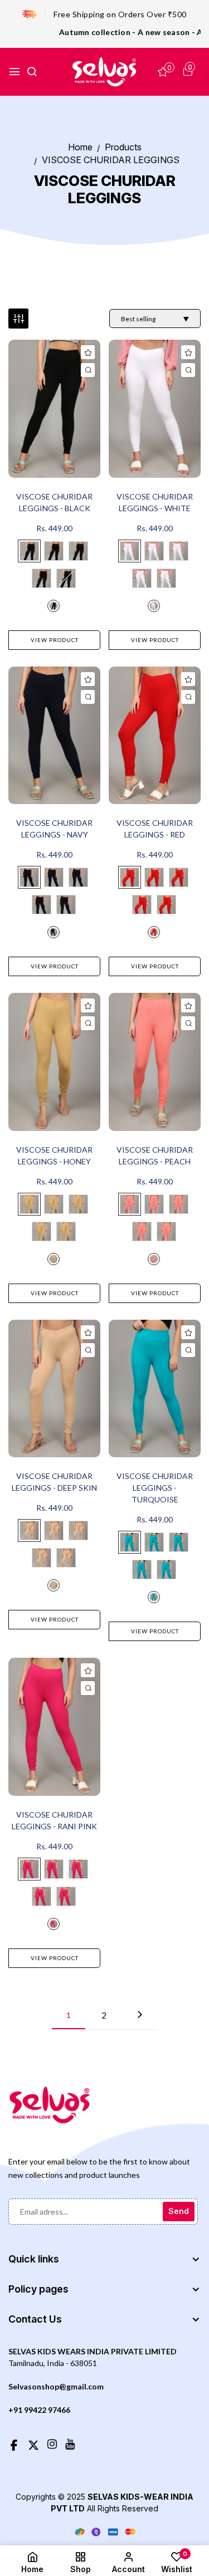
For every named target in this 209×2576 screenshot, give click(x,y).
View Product (55, 640)
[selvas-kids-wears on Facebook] (14, 2443)
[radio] (29, 551)
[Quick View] (88, 370)
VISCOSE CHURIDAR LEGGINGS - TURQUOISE (155, 1488)
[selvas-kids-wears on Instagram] (52, 2443)
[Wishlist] (88, 352)
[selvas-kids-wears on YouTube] (70, 2443)
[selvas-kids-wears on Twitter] (33, 2443)
